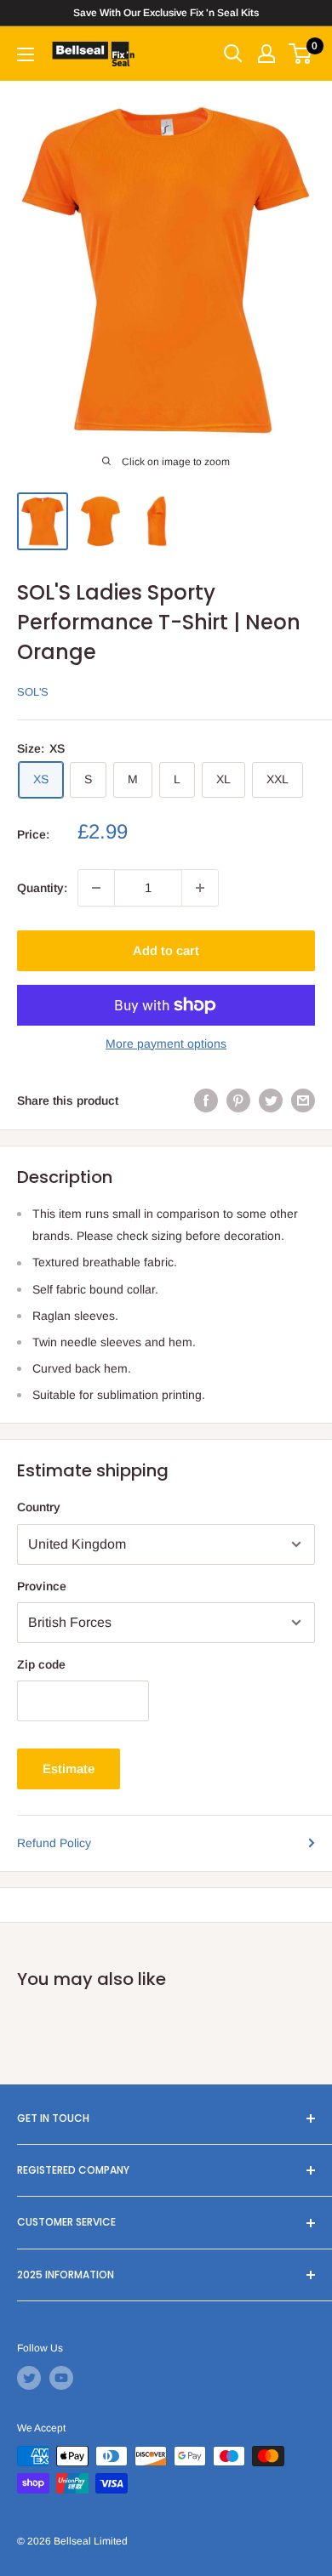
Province (42, 1586)
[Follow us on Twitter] (29, 2378)
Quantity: (42, 888)
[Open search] (233, 54)
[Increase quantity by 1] (200, 888)
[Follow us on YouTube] (61, 2378)
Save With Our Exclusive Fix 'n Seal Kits (166, 13)
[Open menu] (26, 54)
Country (39, 1507)
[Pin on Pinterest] (238, 1100)
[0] (301, 54)
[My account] (266, 54)
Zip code (41, 1664)
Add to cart (166, 950)
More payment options (166, 1043)
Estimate (69, 1769)
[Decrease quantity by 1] (96, 888)
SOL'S (33, 692)
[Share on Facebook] (206, 1100)
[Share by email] (303, 1100)
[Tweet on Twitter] (271, 1100)
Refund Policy (54, 1843)
